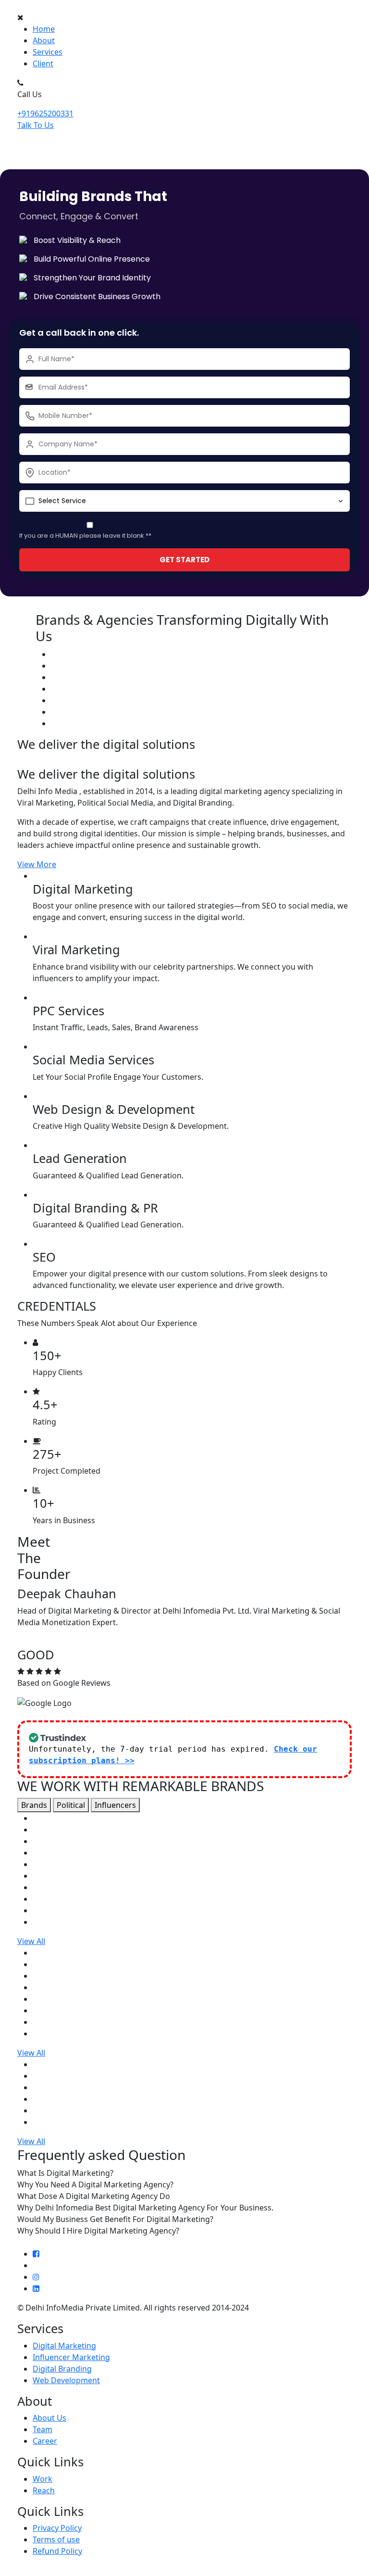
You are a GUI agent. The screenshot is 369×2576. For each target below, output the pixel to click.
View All (31, 1941)
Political (71, 1805)
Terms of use (56, 2539)
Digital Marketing (64, 2346)
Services (48, 52)
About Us (49, 2418)
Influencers (115, 1805)
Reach (44, 2490)
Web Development (66, 2380)
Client (43, 63)
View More (37, 864)
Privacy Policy (57, 2528)
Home (44, 29)
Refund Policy (57, 2551)
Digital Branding (62, 2369)
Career (45, 2441)
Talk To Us (36, 125)
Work (43, 2479)
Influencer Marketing (71, 2357)
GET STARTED (184, 560)
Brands (34, 1805)
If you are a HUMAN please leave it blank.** (85, 536)
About (44, 40)
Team (43, 2429)
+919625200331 (45, 114)
